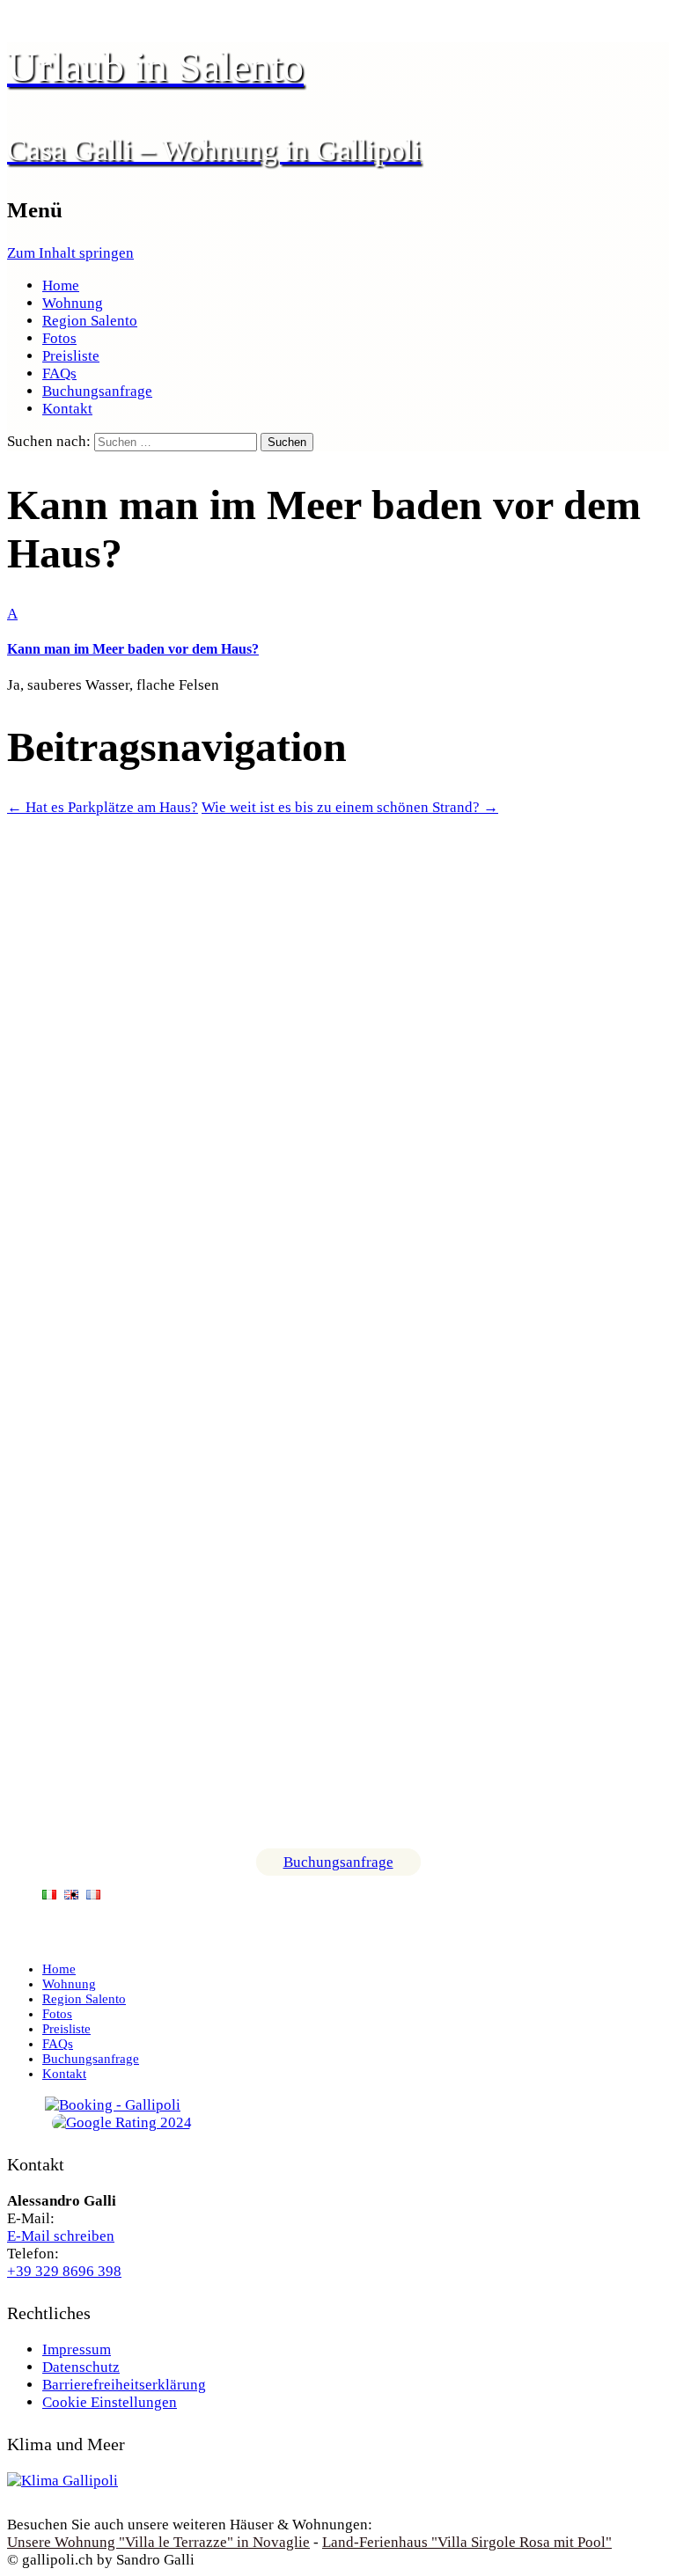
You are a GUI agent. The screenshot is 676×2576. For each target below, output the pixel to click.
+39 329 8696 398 (64, 2271)
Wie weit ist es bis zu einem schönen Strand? (350, 807)
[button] (338, 631)
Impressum (77, 2349)
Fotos (59, 338)
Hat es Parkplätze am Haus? (103, 807)
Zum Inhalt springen (70, 253)
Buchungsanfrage (97, 391)
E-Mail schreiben (61, 2236)
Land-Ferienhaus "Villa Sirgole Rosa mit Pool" (467, 2542)
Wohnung (73, 303)
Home (61, 285)
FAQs (59, 373)
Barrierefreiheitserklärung (124, 2385)
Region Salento (90, 321)
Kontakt (67, 409)
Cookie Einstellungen (110, 2402)
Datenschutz (81, 2367)
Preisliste (71, 356)
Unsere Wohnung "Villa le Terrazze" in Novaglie (158, 2542)
